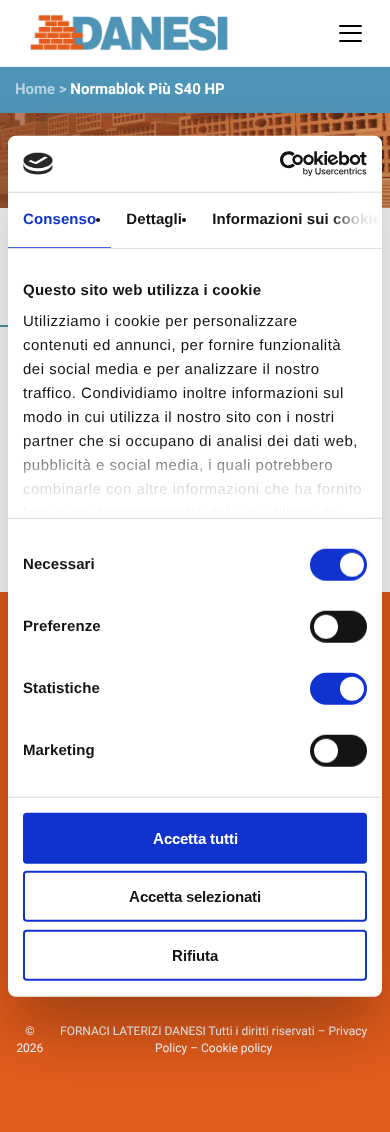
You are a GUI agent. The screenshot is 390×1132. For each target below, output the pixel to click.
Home (35, 89)
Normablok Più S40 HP (147, 89)
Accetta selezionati (195, 896)
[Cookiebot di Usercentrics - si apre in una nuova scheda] (280, 164)
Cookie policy (236, 1048)
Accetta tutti (195, 837)
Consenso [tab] (59, 218)
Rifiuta (195, 954)
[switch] (338, 626)
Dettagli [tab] (154, 218)
